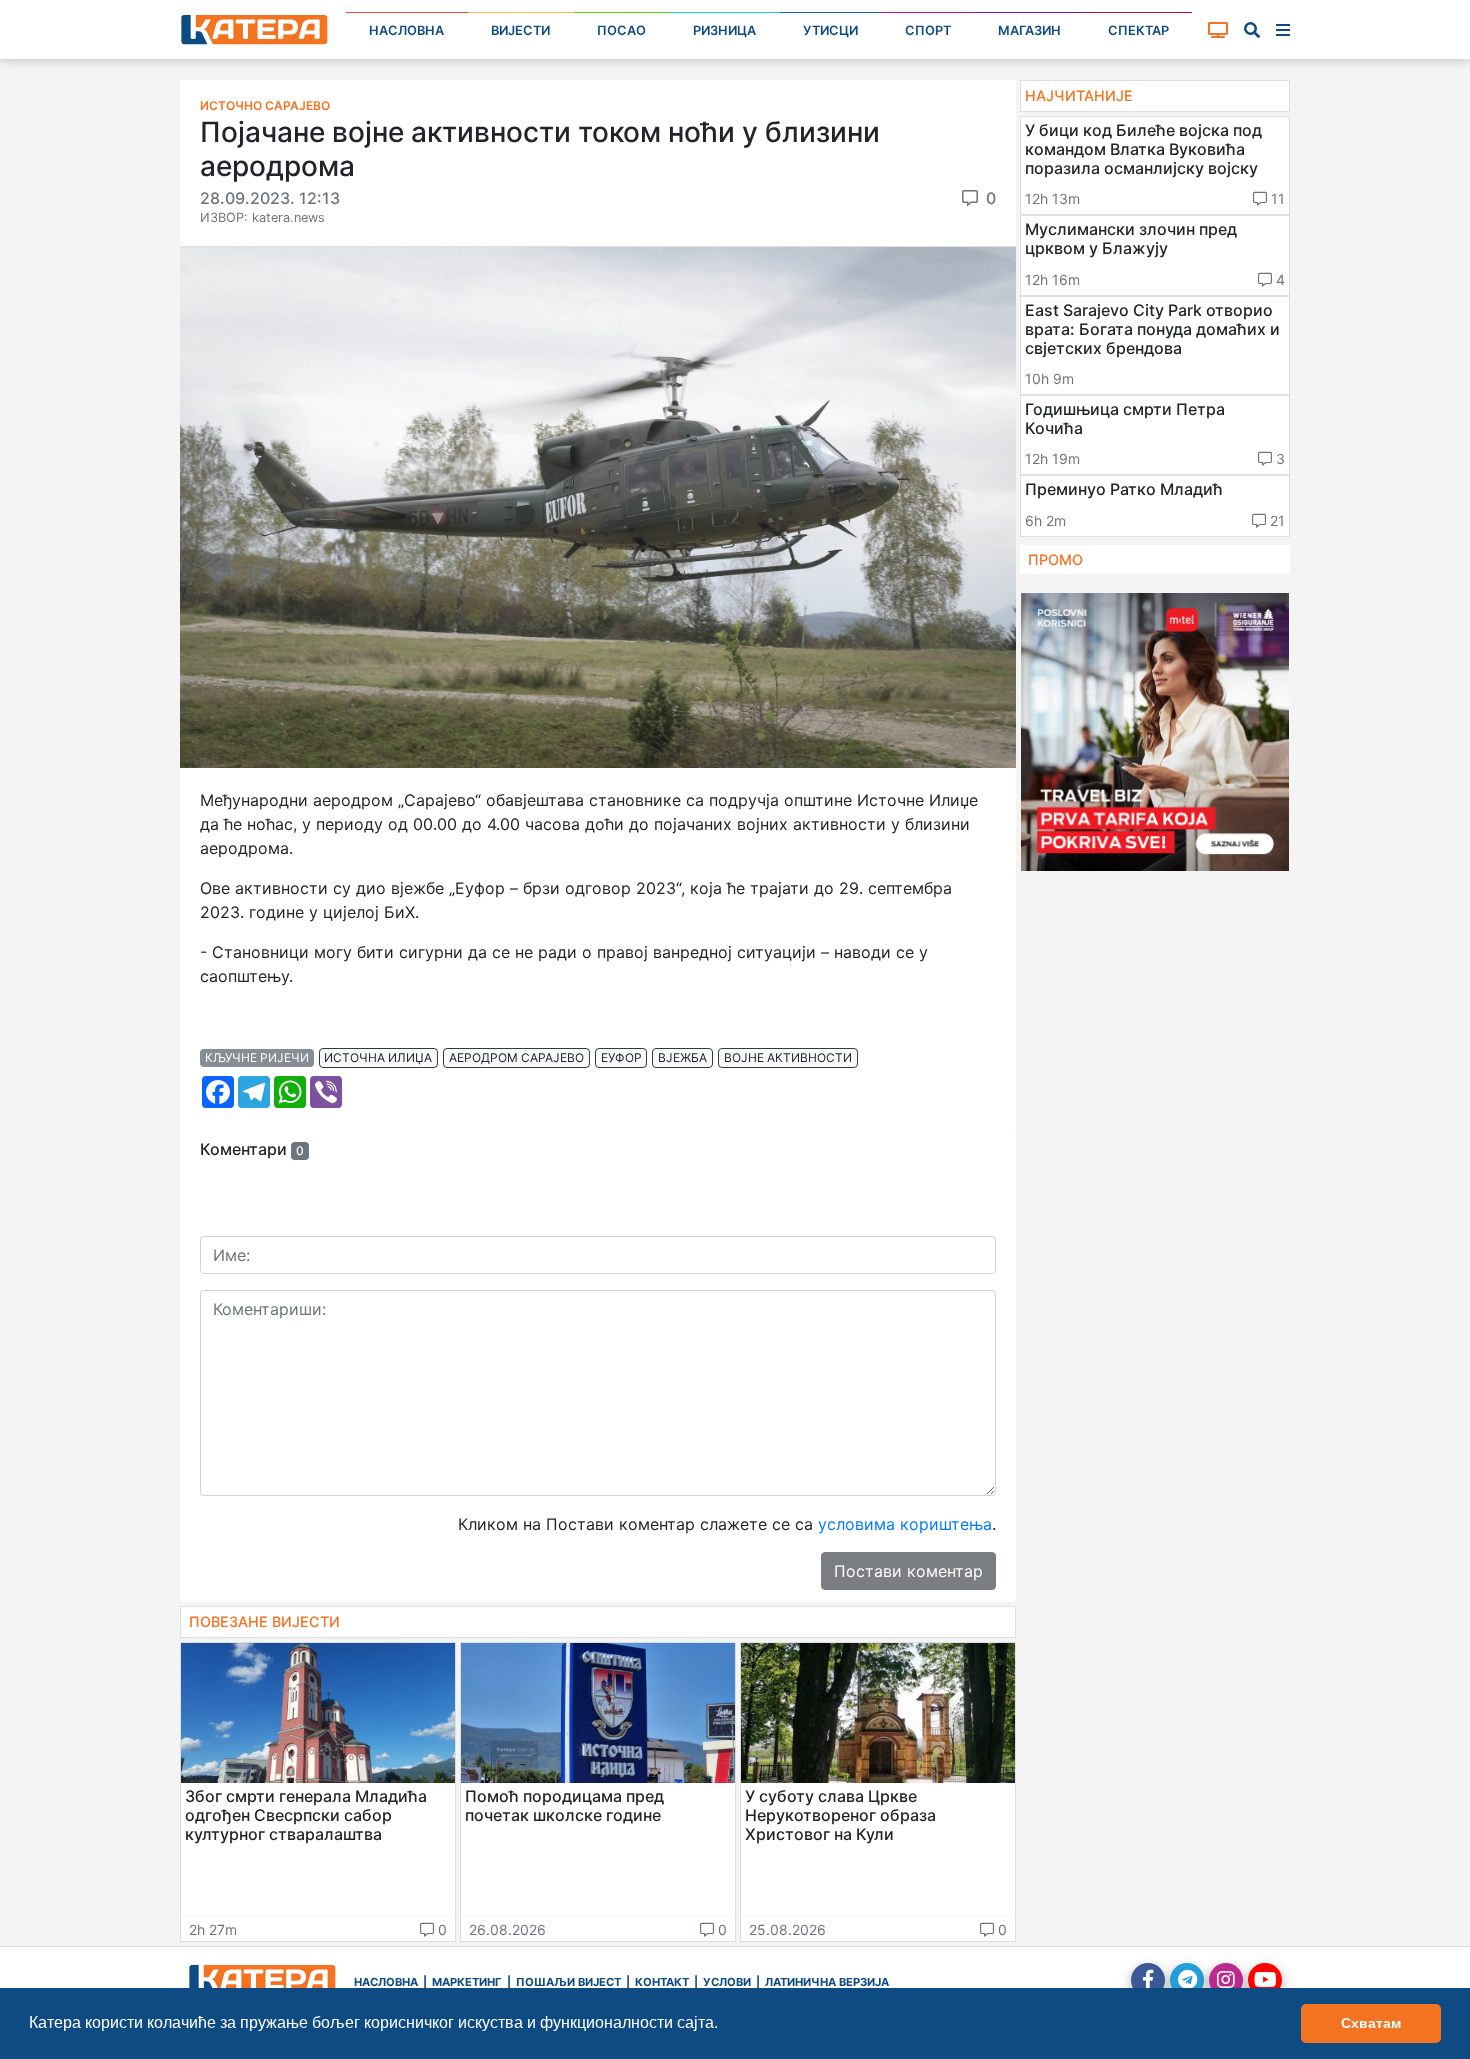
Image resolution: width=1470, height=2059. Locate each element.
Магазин (1029, 30)
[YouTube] (1265, 1980)
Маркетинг (467, 1982)
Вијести (520, 30)
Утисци (830, 30)
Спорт (928, 30)
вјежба (682, 1057)
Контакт (662, 1982)
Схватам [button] (1371, 2023)
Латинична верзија (827, 1982)
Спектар (1138, 30)
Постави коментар (908, 1571)
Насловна (406, 30)
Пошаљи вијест (568, 1982)
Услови (727, 1982)
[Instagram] (1226, 1980)
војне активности (788, 1057)
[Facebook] (1148, 1980)
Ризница (724, 30)
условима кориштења (905, 1524)
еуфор (621, 1057)
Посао (621, 30)
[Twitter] (1187, 1980)
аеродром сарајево (516, 1057)
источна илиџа (378, 1057)
